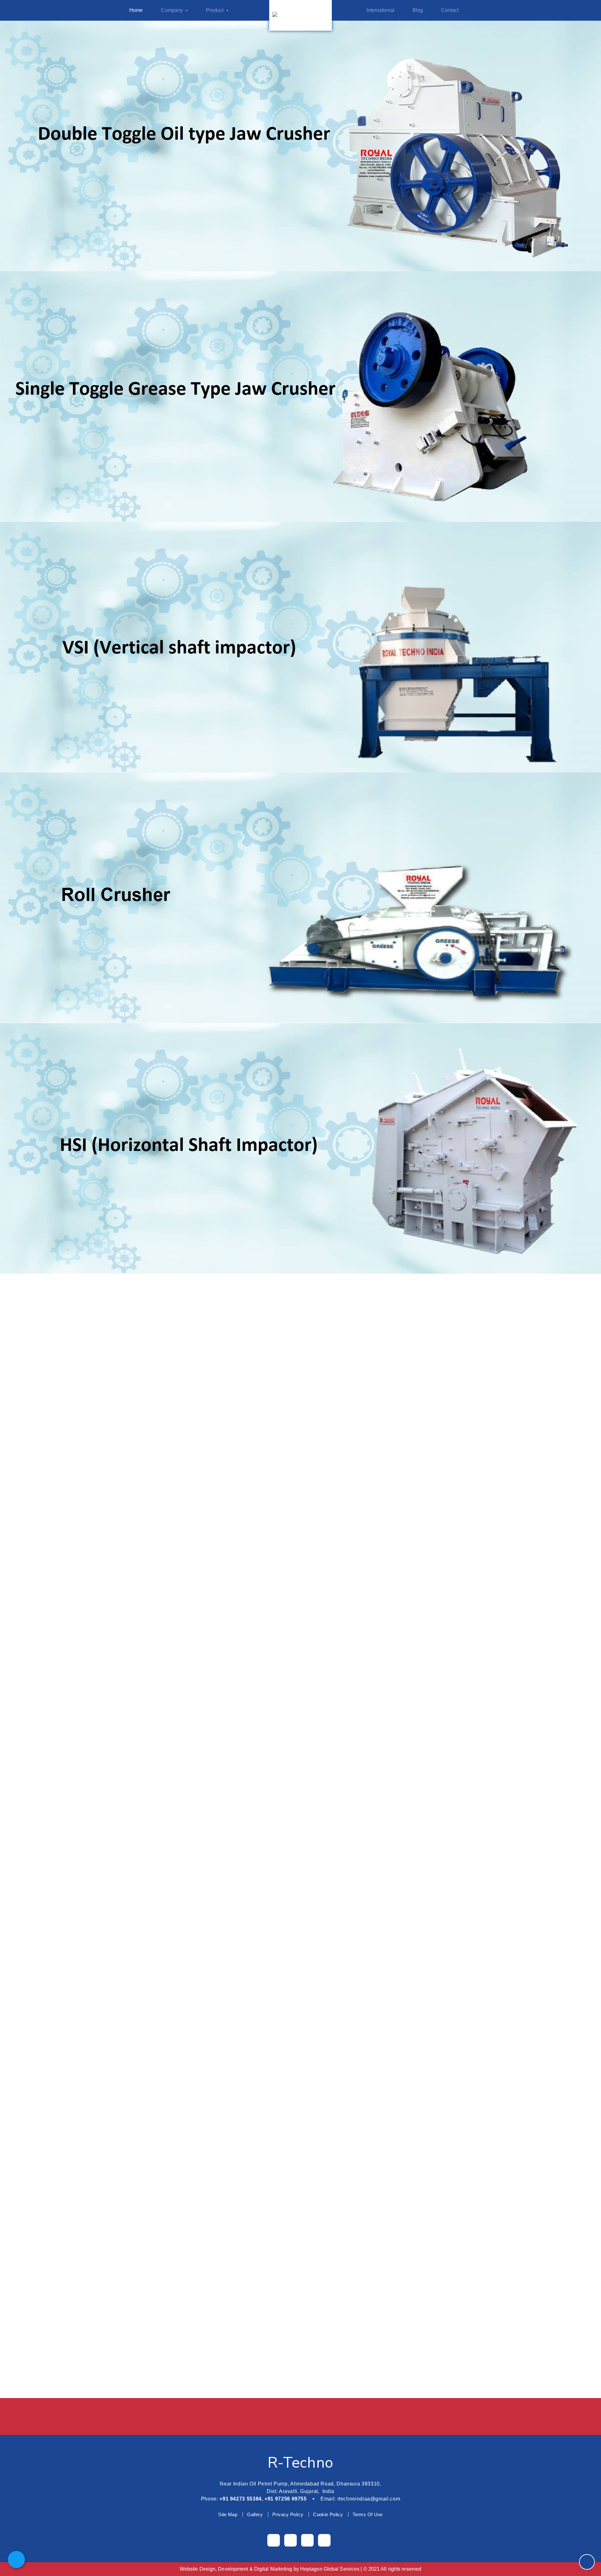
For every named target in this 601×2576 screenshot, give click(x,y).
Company (172, 10)
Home (136, 10)
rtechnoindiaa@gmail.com (369, 2499)
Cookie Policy (328, 2514)
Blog (418, 10)
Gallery (255, 2514)
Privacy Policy (288, 2514)
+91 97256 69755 (286, 2499)
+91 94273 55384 (241, 2499)
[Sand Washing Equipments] (300, 1806)
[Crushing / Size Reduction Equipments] (300, 1770)
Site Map (228, 2514)
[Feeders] (301, 1788)
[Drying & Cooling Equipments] (301, 1823)
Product (215, 10)
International (380, 10)
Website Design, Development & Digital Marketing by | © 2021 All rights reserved (300, 2569)
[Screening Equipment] (300, 1752)
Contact (450, 10)
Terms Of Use (368, 2514)
